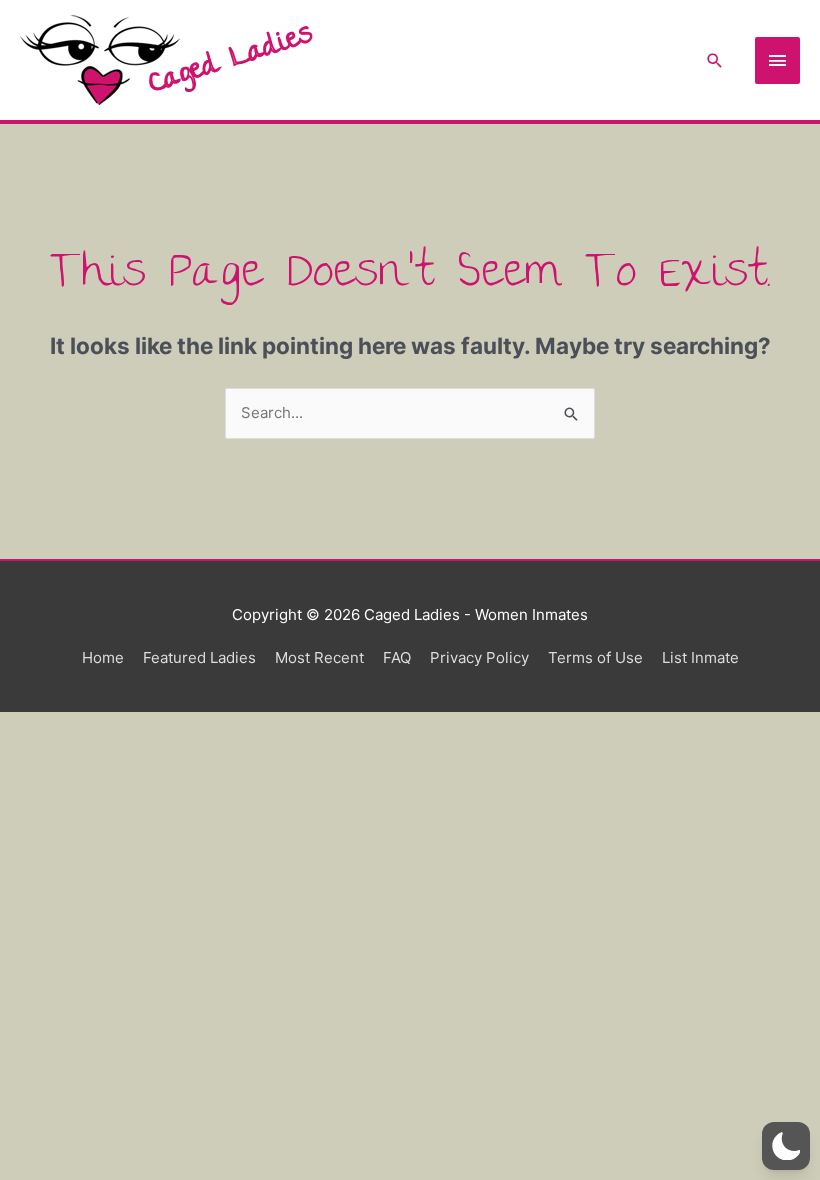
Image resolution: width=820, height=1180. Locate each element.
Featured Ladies (199, 657)
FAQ (397, 657)
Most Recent (319, 657)
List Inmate (700, 657)
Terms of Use (595, 657)
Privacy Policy (479, 657)
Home (103, 657)
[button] (715, 60)
